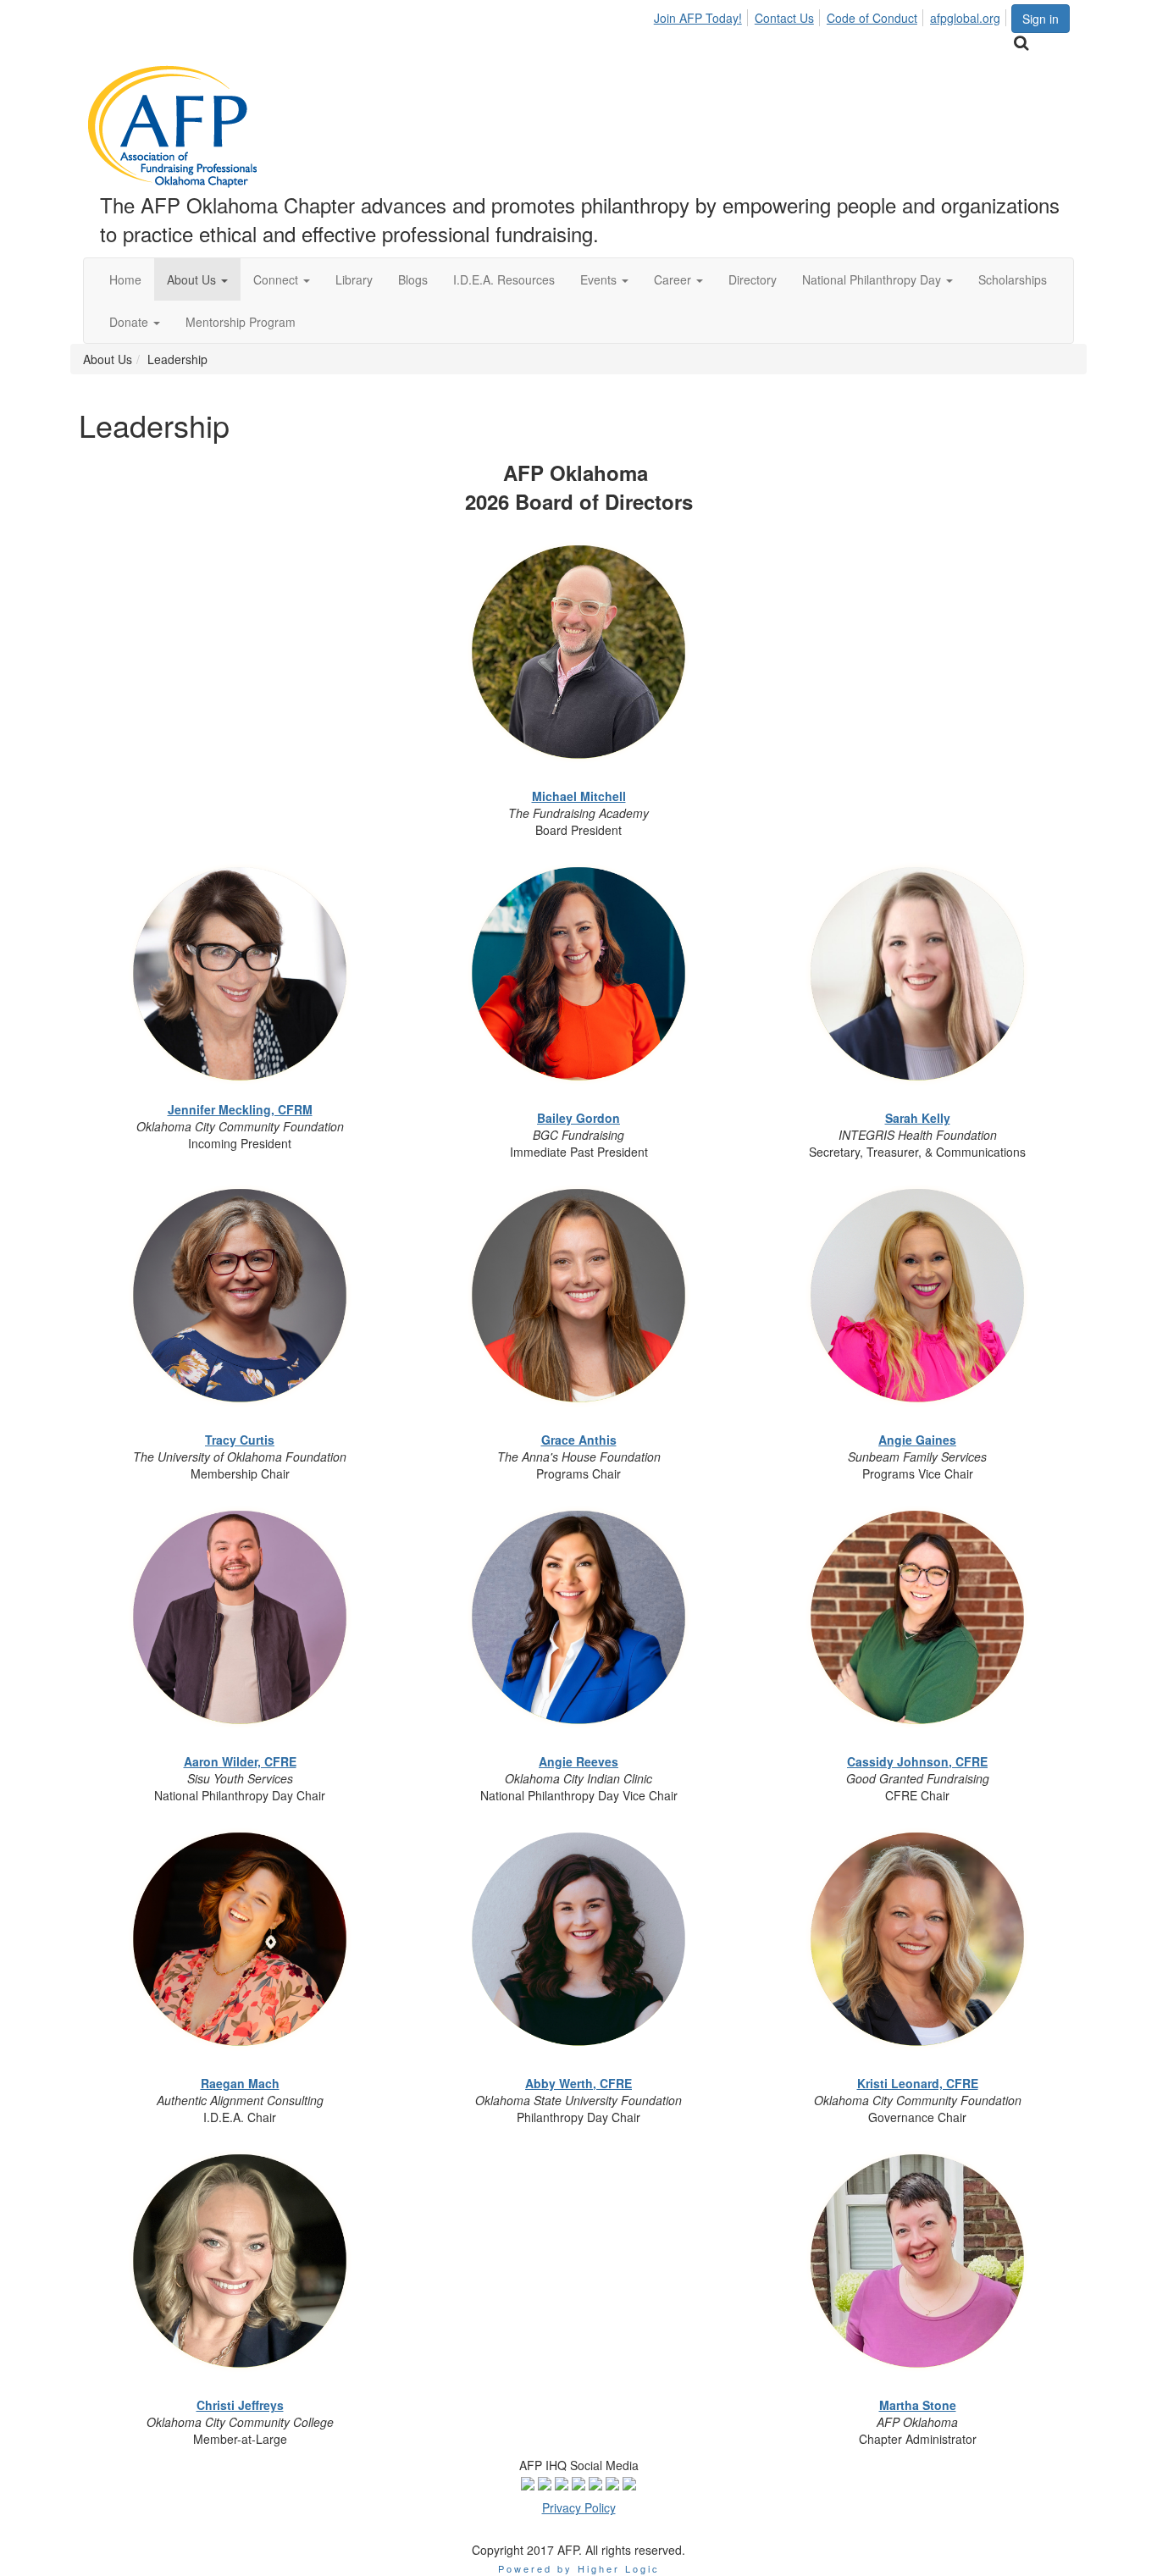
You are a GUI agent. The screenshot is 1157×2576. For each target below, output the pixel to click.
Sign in (1041, 19)
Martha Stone (918, 2405)
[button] (197, 279)
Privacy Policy (579, 2507)
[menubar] (832, 15)
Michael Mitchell (579, 796)
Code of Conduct (872, 18)
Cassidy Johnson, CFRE (917, 1761)
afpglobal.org (965, 18)
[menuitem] (703, 15)
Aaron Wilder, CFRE (240, 1761)
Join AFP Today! (698, 18)
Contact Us (784, 18)
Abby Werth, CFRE (578, 2083)
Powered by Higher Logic (579, 2568)
